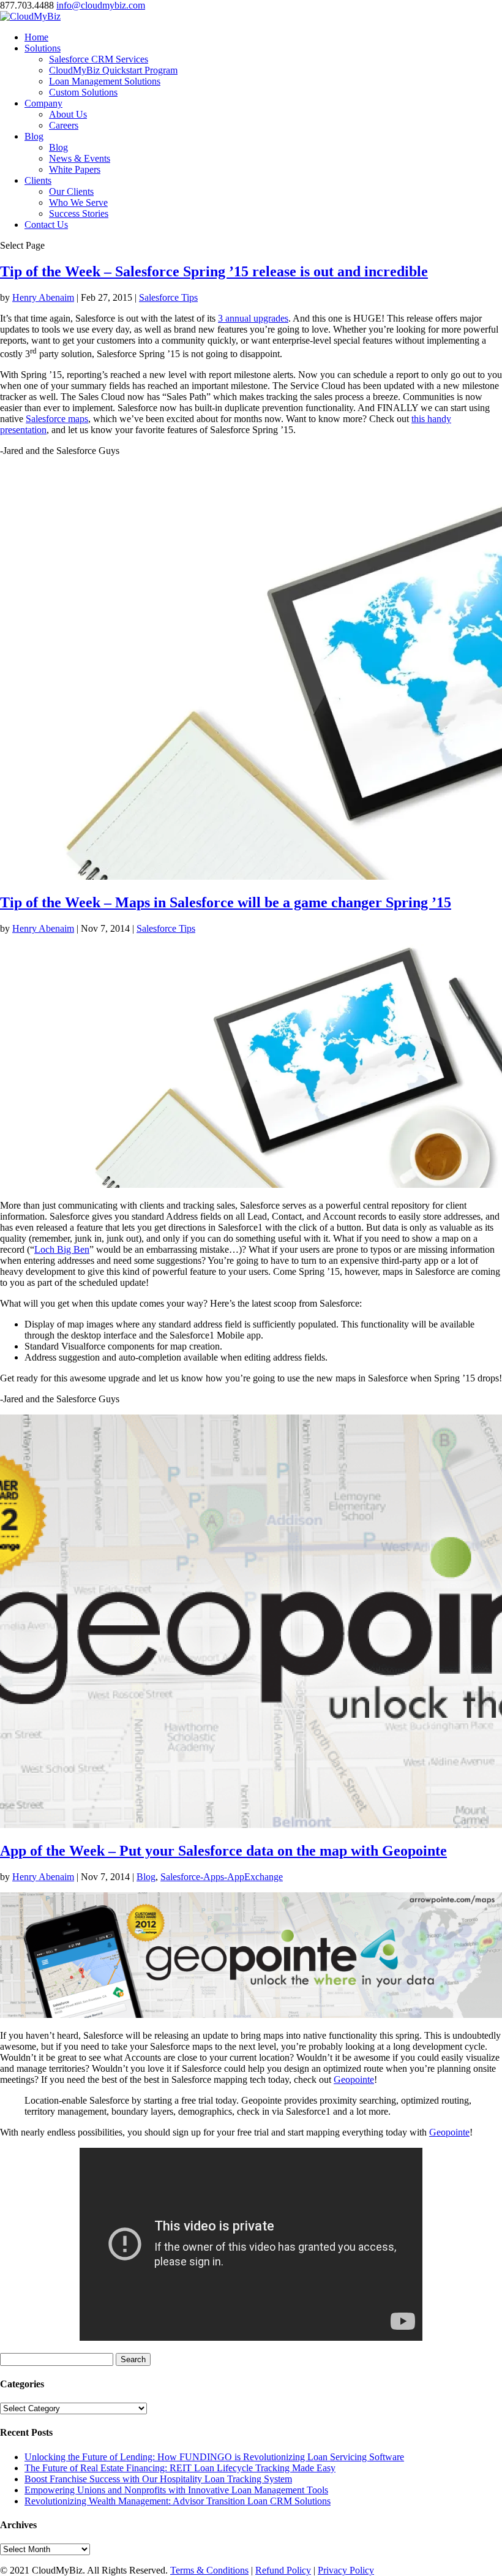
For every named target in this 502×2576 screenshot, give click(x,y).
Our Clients (71, 191)
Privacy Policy (346, 2570)
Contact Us (46, 225)
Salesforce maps (57, 419)
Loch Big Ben (62, 1249)
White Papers (75, 169)
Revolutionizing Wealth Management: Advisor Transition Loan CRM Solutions (178, 2501)
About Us (68, 114)
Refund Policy (283, 2570)
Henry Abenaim (43, 297)
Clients (38, 180)
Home (36, 37)
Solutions (43, 48)
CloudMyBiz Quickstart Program (113, 70)
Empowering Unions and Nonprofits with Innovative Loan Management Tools (176, 2490)
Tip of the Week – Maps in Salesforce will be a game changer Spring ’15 (226, 902)
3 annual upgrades (253, 318)
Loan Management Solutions (105, 81)
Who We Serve (78, 202)
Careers (64, 125)
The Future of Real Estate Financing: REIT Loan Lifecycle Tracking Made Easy (180, 2468)
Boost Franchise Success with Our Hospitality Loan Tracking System (158, 2479)
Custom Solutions (83, 92)
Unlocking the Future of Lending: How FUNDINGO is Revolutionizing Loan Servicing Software (214, 2457)
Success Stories (79, 213)
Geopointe (354, 2079)
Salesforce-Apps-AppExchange (222, 1877)
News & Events (80, 158)
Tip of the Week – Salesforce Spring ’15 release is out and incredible (214, 271)
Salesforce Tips (168, 297)
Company (43, 103)
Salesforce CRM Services (99, 59)
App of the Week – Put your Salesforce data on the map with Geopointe (223, 1851)
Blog (34, 136)
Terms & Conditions (209, 2570)
